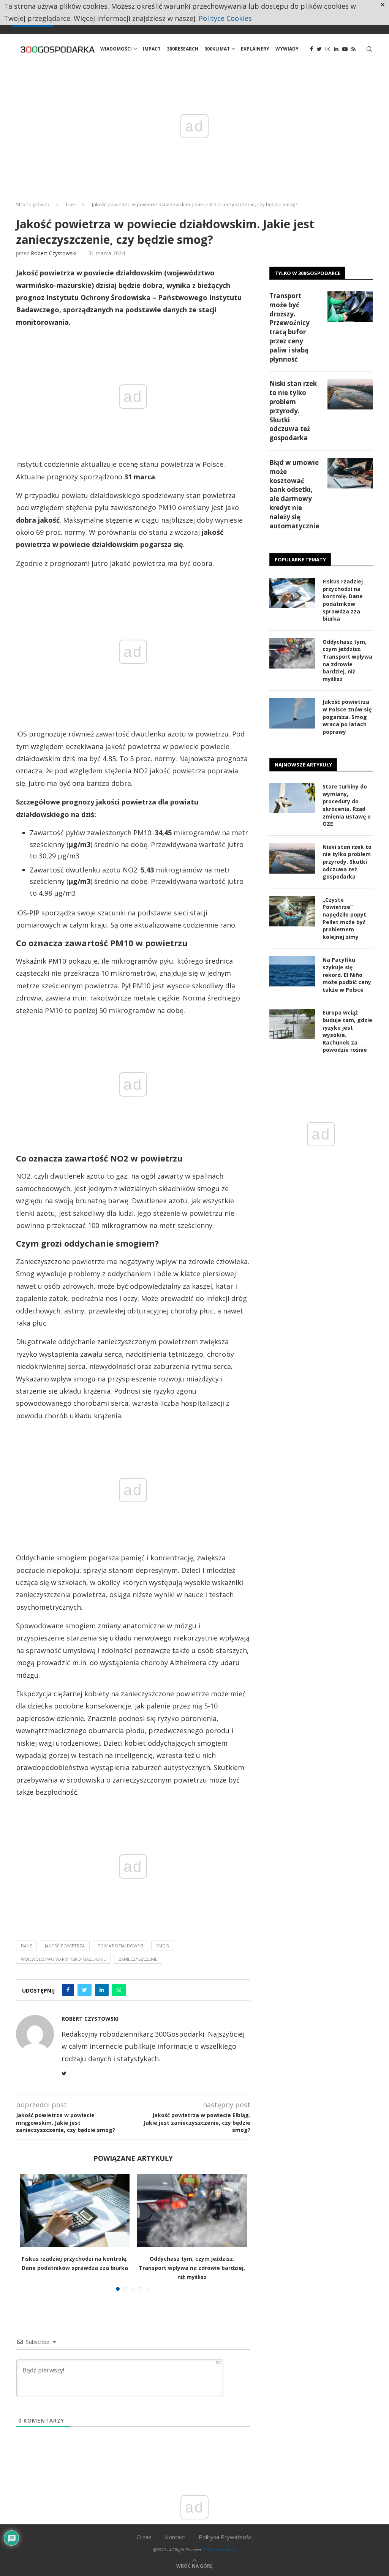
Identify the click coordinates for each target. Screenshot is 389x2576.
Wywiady (287, 49)
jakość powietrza (65, 1946)
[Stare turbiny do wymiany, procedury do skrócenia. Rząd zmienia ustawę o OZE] (292, 798)
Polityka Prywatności (226, 2537)
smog (163, 1946)
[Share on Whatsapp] (119, 1990)
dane (26, 1946)
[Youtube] (345, 49)
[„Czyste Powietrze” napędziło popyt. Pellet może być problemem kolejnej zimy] (292, 911)
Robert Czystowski (54, 253)
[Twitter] (319, 49)
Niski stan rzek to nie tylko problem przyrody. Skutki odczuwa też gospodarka (293, 411)
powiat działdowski (120, 1946)
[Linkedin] (336, 49)
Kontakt (175, 2537)
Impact (152, 49)
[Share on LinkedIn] (102, 1990)
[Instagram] (328, 49)
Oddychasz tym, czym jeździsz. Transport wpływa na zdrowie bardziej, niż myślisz (192, 2268)
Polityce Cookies (225, 18)
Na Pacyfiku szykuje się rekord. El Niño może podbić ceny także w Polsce (347, 974)
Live (71, 204)
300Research (183, 49)
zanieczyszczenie (138, 1959)
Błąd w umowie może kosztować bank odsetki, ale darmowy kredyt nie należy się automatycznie (294, 494)
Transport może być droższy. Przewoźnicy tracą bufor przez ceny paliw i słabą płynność (289, 327)
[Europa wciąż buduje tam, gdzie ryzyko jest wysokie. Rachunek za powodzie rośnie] (292, 1024)
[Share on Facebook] (68, 1990)
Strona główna (33, 204)
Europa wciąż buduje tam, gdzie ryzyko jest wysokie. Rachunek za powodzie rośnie (347, 1031)
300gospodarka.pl (220, 2550)
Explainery (255, 49)
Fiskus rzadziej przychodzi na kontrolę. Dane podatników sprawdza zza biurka (343, 600)
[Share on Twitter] (85, 1990)
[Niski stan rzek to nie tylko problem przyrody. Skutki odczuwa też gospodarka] (350, 394)
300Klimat (217, 49)
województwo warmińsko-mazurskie (63, 1959)
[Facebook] (312, 49)
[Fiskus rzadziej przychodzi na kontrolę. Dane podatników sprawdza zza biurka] (75, 2211)
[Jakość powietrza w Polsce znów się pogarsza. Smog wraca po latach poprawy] (292, 713)
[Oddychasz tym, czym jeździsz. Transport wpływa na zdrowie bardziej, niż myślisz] (192, 2211)
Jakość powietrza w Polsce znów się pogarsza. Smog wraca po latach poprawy (347, 717)
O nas (144, 2537)
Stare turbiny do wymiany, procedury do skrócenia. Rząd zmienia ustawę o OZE (347, 805)
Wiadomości (116, 49)
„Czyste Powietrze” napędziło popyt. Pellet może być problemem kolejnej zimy (345, 918)
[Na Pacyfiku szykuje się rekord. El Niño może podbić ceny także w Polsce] (292, 971)
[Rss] (353, 49)
